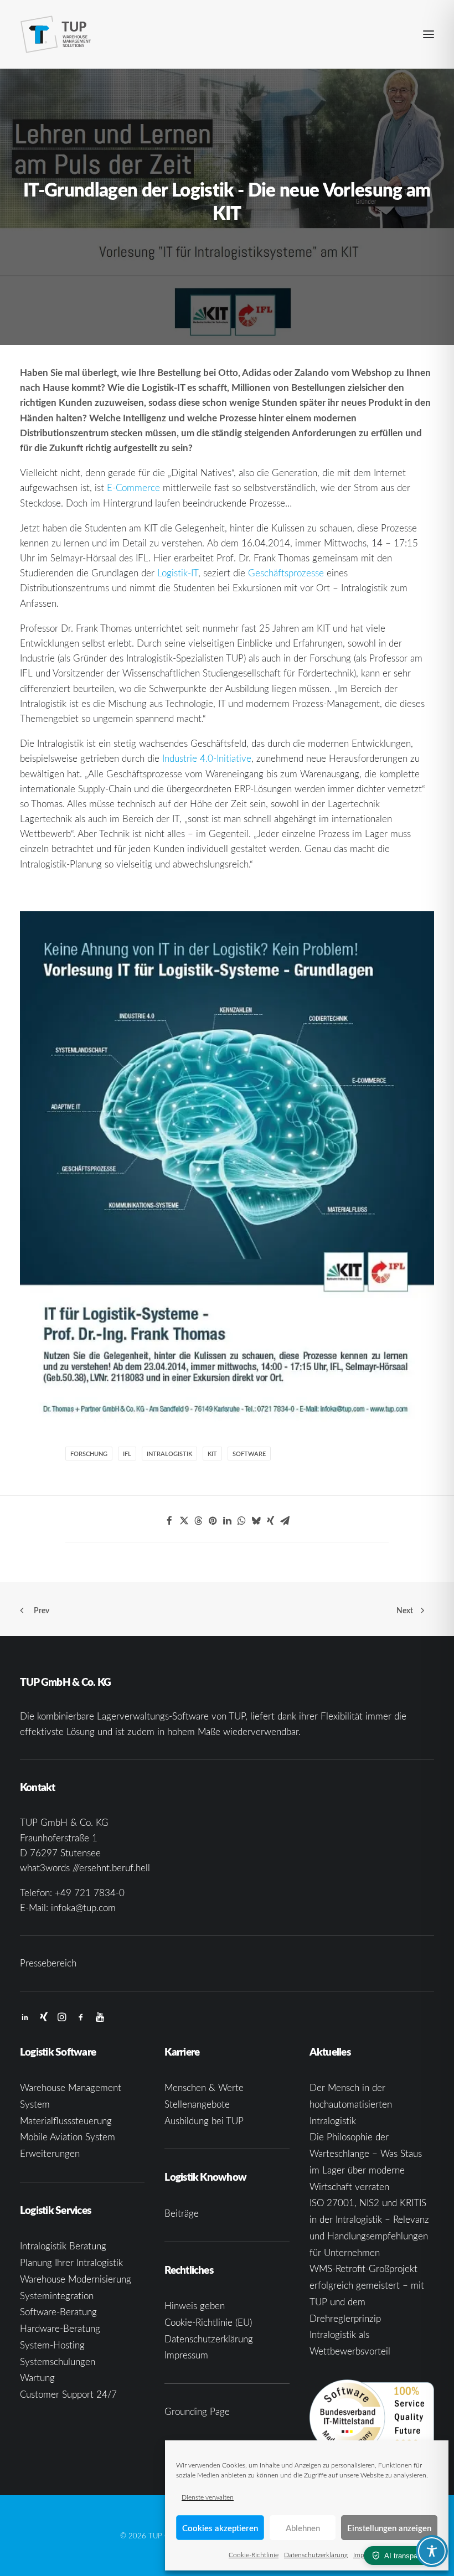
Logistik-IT (178, 573)
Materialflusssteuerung (66, 2121)
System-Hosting (52, 2345)
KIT (212, 1454)
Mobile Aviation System (68, 2137)
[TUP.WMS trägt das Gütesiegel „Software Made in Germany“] (372, 2417)
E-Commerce (133, 487)
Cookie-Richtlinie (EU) (208, 2322)
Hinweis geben (195, 2306)
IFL (127, 1454)
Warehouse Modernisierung (76, 2279)
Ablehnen (303, 2528)
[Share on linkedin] (227, 1521)
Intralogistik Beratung (63, 2246)
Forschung (89, 1454)
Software (249, 1454)
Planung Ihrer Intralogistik (71, 2262)
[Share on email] (285, 1521)
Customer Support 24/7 (68, 2394)
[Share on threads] (198, 1521)
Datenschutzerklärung (316, 2554)
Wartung (37, 2378)
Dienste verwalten (208, 2497)
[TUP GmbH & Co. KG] (56, 34)
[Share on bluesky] (256, 1521)
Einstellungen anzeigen (389, 2528)
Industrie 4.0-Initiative (207, 758)
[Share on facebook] (169, 1521)
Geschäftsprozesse (286, 573)
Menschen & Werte (204, 2087)
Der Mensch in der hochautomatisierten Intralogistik (351, 2104)
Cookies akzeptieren (220, 2528)
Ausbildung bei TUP (204, 2121)
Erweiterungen (50, 2153)
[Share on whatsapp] (241, 1521)
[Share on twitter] (184, 1521)
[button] (429, 34)
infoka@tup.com (83, 1908)
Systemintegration (57, 2296)
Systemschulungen (58, 2361)
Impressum (186, 2355)
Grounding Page (197, 2411)
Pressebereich (48, 1963)
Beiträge (182, 2213)
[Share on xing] (270, 1521)
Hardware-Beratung (60, 2328)
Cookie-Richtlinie (254, 2554)
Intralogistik (169, 1454)
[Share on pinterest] (213, 1521)
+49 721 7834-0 (90, 1893)
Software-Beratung (58, 2312)
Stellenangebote (197, 2104)
